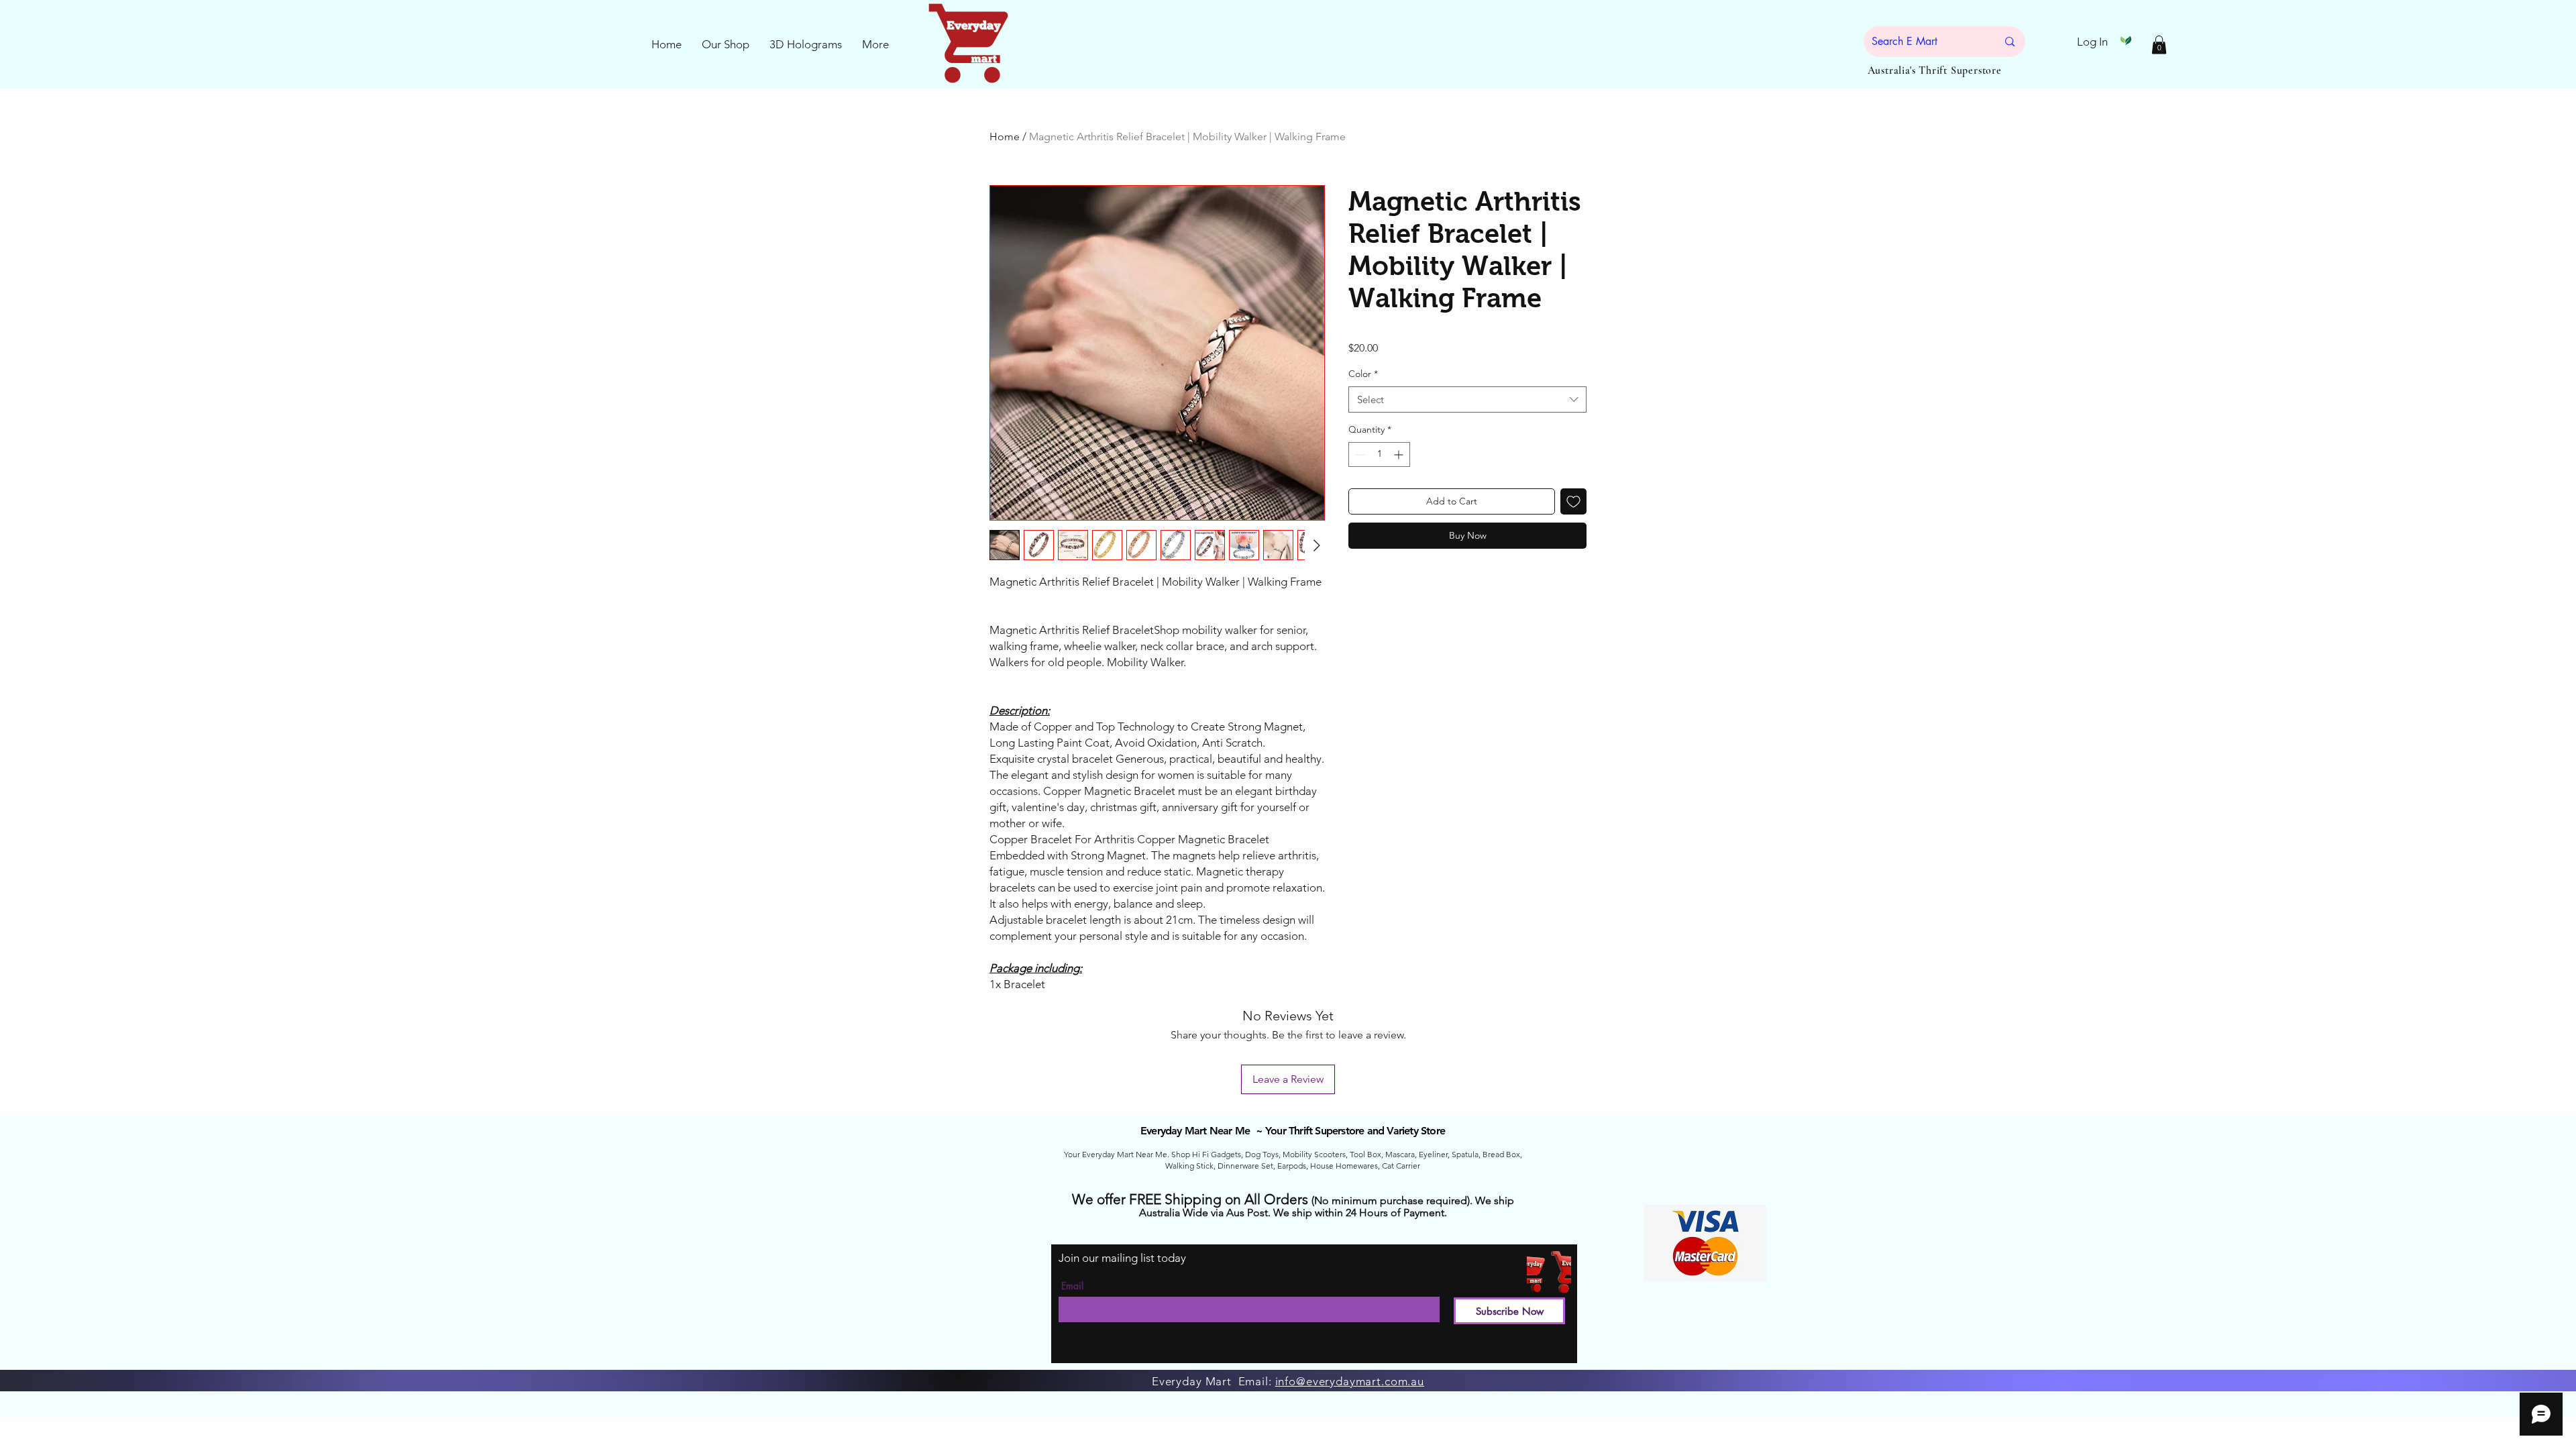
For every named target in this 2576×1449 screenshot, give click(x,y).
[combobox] (1467, 399)
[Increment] (1400, 454)
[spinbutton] (1379, 454)
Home (1005, 137)
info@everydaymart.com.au (1350, 1381)
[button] (2159, 45)
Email (1072, 1286)
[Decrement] (1359, 454)
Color (1363, 374)
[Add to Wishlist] (1573, 501)
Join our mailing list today (1122, 1258)
